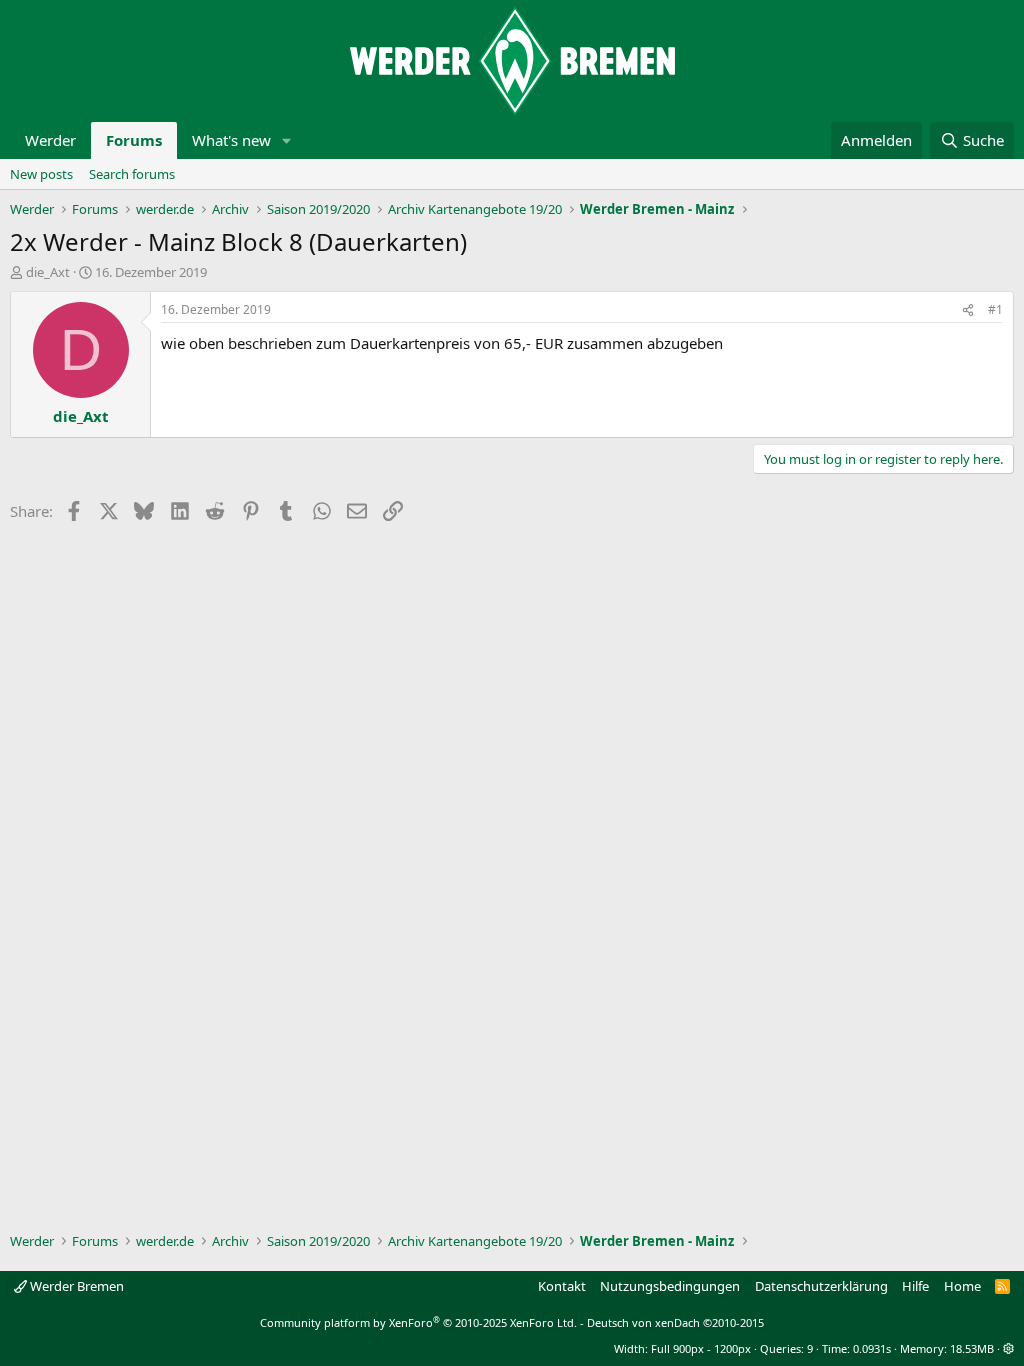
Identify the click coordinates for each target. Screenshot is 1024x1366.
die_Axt (48, 272)
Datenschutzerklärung (821, 1286)
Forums (134, 140)
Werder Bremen (75, 1286)
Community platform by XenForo (418, 1322)
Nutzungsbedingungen (670, 1286)
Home (962, 1286)
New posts (41, 174)
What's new (231, 140)
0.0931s (872, 1348)
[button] (287, 140)
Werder (50, 140)
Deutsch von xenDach (675, 1322)
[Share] (968, 310)
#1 (995, 309)
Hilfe (915, 1286)
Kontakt (562, 1286)
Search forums (132, 174)
